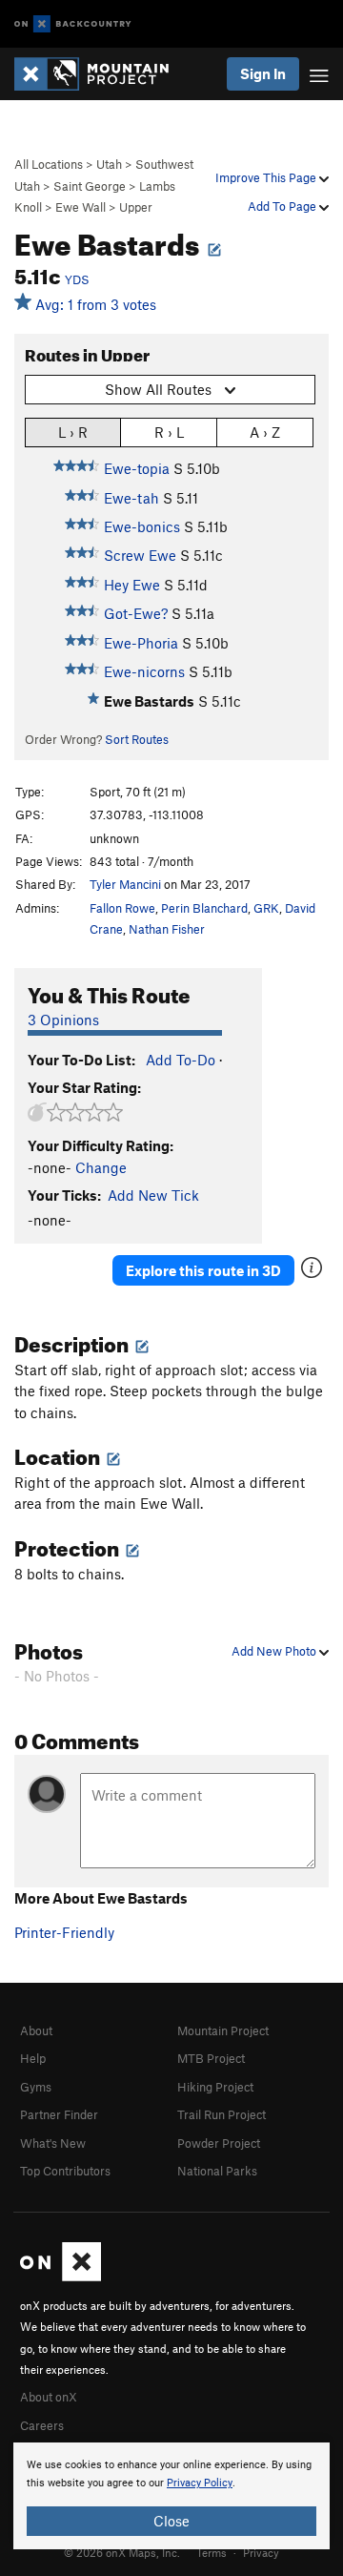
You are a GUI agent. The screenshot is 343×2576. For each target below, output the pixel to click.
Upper (136, 207)
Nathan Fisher (167, 929)
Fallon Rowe (122, 908)
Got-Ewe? (136, 613)
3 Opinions (63, 1020)
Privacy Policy (200, 2483)
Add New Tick (153, 1195)
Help (33, 2058)
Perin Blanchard (204, 908)
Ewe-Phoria (141, 643)
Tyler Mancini (125, 884)
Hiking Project (215, 2087)
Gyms (36, 2087)
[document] (171, 2496)
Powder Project (219, 2143)
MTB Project (211, 2058)
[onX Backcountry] (73, 24)
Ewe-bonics (142, 526)
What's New (53, 2143)
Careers (42, 2425)
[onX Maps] (61, 2277)
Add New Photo (275, 1651)
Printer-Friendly (64, 1932)
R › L (169, 432)
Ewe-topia (137, 468)
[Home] (101, 74)
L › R (73, 432)
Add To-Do (181, 1060)
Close (171, 2521)
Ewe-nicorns (144, 671)
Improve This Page (267, 177)
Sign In (263, 73)
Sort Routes (137, 739)
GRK (266, 908)
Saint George (90, 186)
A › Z (265, 432)
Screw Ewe (140, 555)
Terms (212, 2552)
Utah (109, 164)
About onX (49, 2397)
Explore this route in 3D (203, 1270)
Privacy (261, 2552)
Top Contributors (65, 2171)
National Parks (217, 2171)
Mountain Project (223, 2030)
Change (101, 1167)
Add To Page (283, 206)
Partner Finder (59, 2114)
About (36, 2030)
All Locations (49, 164)
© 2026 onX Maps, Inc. (122, 2552)
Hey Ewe (132, 585)
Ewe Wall (81, 207)
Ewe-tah (131, 498)
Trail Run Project (222, 2114)
